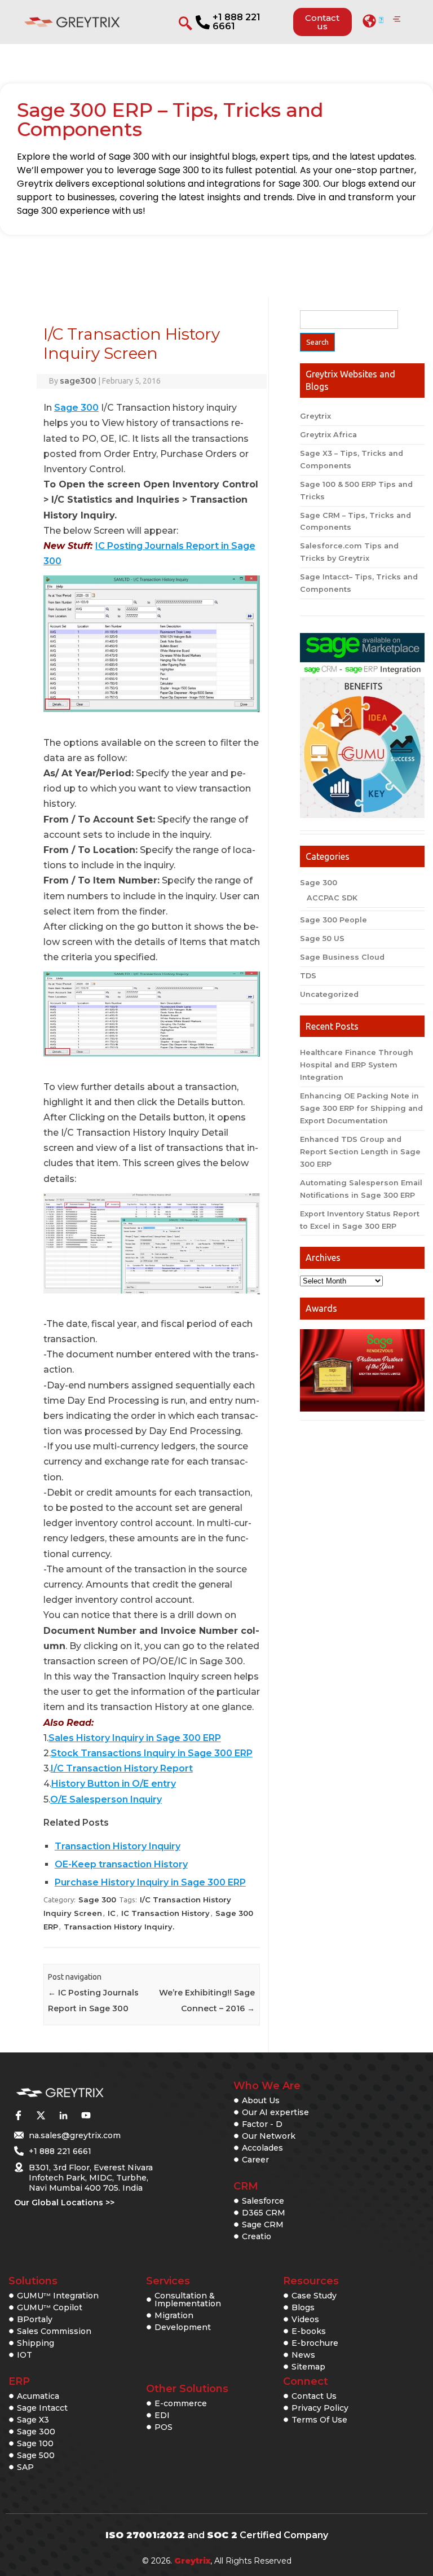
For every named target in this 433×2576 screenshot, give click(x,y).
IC (112, 1913)
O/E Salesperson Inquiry (106, 1799)
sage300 (78, 381)
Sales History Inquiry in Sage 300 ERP (135, 1738)
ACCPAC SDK (332, 898)
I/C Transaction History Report (122, 1768)
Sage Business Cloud (342, 957)
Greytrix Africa (328, 435)
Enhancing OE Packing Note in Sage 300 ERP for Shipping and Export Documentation (361, 1108)
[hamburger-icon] (397, 20)
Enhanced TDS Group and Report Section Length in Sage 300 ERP (360, 1152)
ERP (19, 2381)
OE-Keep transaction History (121, 1864)
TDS (308, 976)
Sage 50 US (322, 938)
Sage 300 (76, 408)
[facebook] (18, 2115)
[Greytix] (84, 2093)
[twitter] (41, 2115)
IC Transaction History (165, 1913)
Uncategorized (329, 994)
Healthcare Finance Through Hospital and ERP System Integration (357, 1065)
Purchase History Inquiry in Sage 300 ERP (150, 1882)
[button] (373, 21)
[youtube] (86, 2115)
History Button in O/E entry (114, 1784)
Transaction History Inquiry (118, 1846)
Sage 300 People (333, 920)
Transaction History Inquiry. (119, 1927)
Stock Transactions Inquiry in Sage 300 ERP (152, 1753)
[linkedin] (63, 2115)
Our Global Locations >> (64, 2203)
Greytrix (315, 416)
